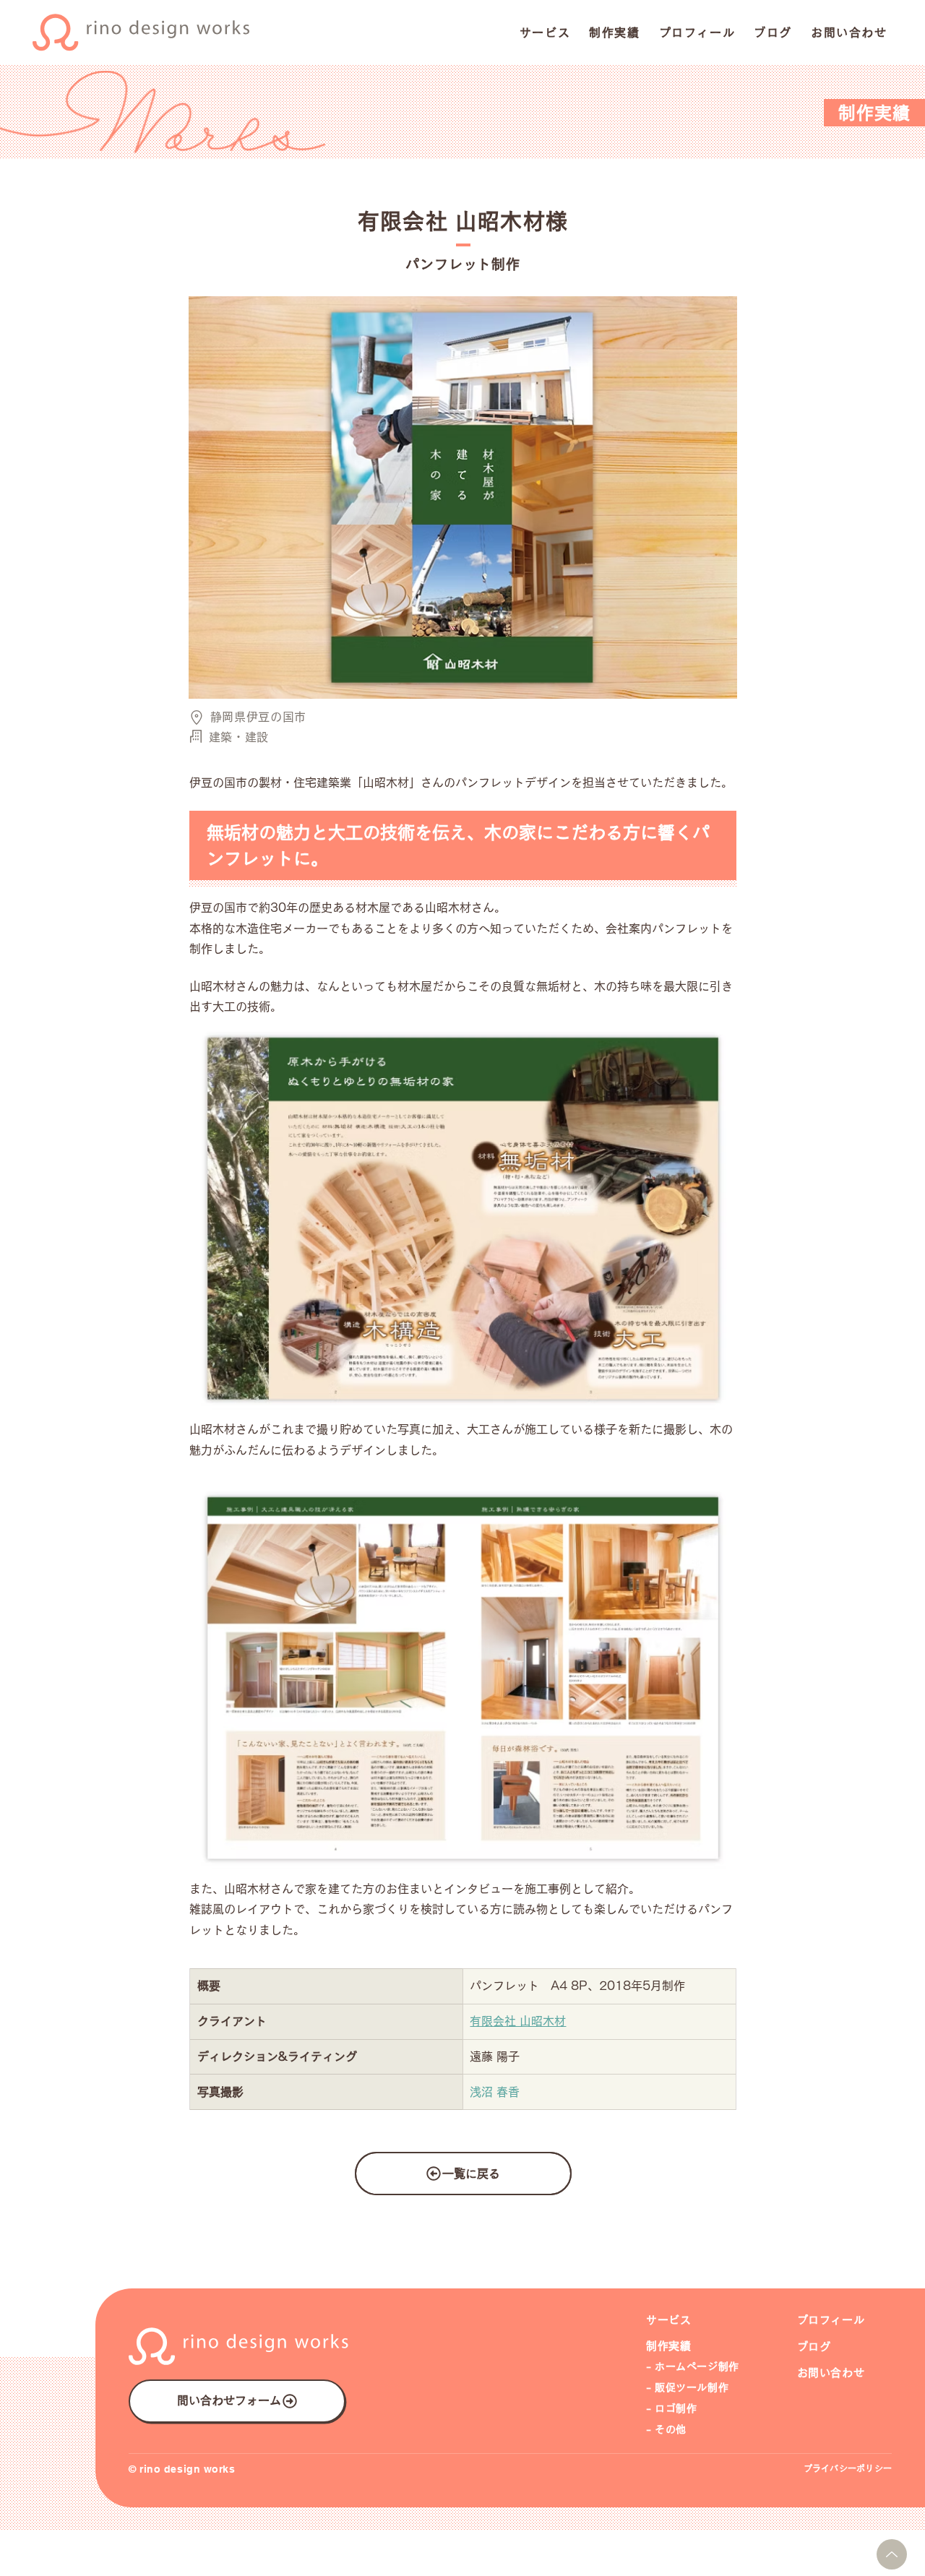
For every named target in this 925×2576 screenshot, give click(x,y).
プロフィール (831, 2320)
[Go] (892, 2554)
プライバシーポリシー (848, 2468)
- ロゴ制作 (671, 2408)
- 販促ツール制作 (687, 2387)
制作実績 (668, 2346)
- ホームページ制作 (693, 2366)
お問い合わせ (831, 2373)
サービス (668, 2320)
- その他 (666, 2429)
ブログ (814, 2347)
